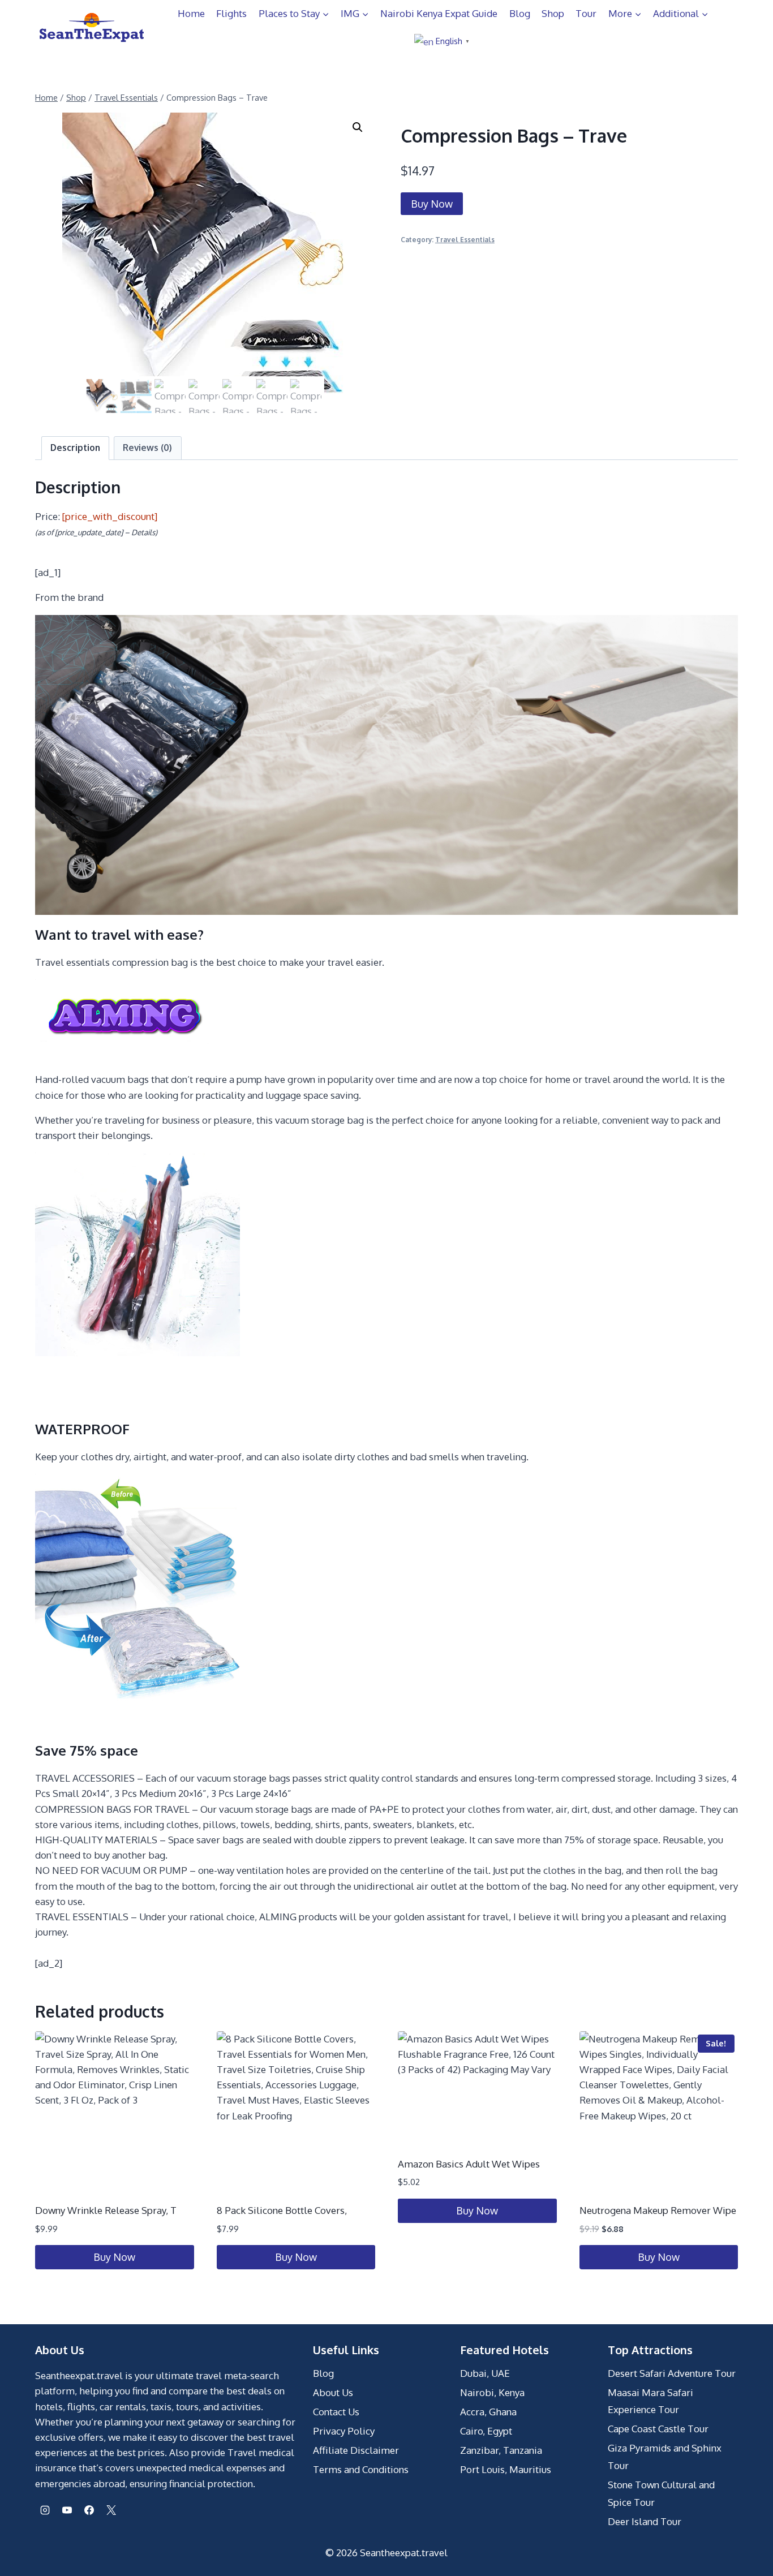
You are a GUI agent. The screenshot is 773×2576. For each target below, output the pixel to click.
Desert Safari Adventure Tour (672, 2373)
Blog (520, 13)
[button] (358, 127)
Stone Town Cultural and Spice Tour (661, 2493)
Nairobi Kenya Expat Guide (439, 13)
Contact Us (336, 2412)
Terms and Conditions (361, 2469)
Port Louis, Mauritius (506, 2469)
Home (191, 13)
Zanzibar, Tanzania (501, 2450)
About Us (333, 2392)
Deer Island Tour (645, 2521)
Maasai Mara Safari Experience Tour (650, 2401)
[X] (111, 2510)
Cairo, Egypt (486, 2431)
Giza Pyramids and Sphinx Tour (665, 2457)
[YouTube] (67, 2510)
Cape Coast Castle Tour (658, 2429)
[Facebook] (89, 2510)
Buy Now (432, 204)
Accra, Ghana (488, 2412)
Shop (553, 13)
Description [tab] (75, 448)
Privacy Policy (344, 2431)
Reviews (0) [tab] (147, 448)
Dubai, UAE (485, 2373)
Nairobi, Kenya (492, 2392)
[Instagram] (45, 2510)
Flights (231, 13)
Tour (586, 13)
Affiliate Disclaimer (356, 2450)
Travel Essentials (465, 240)
